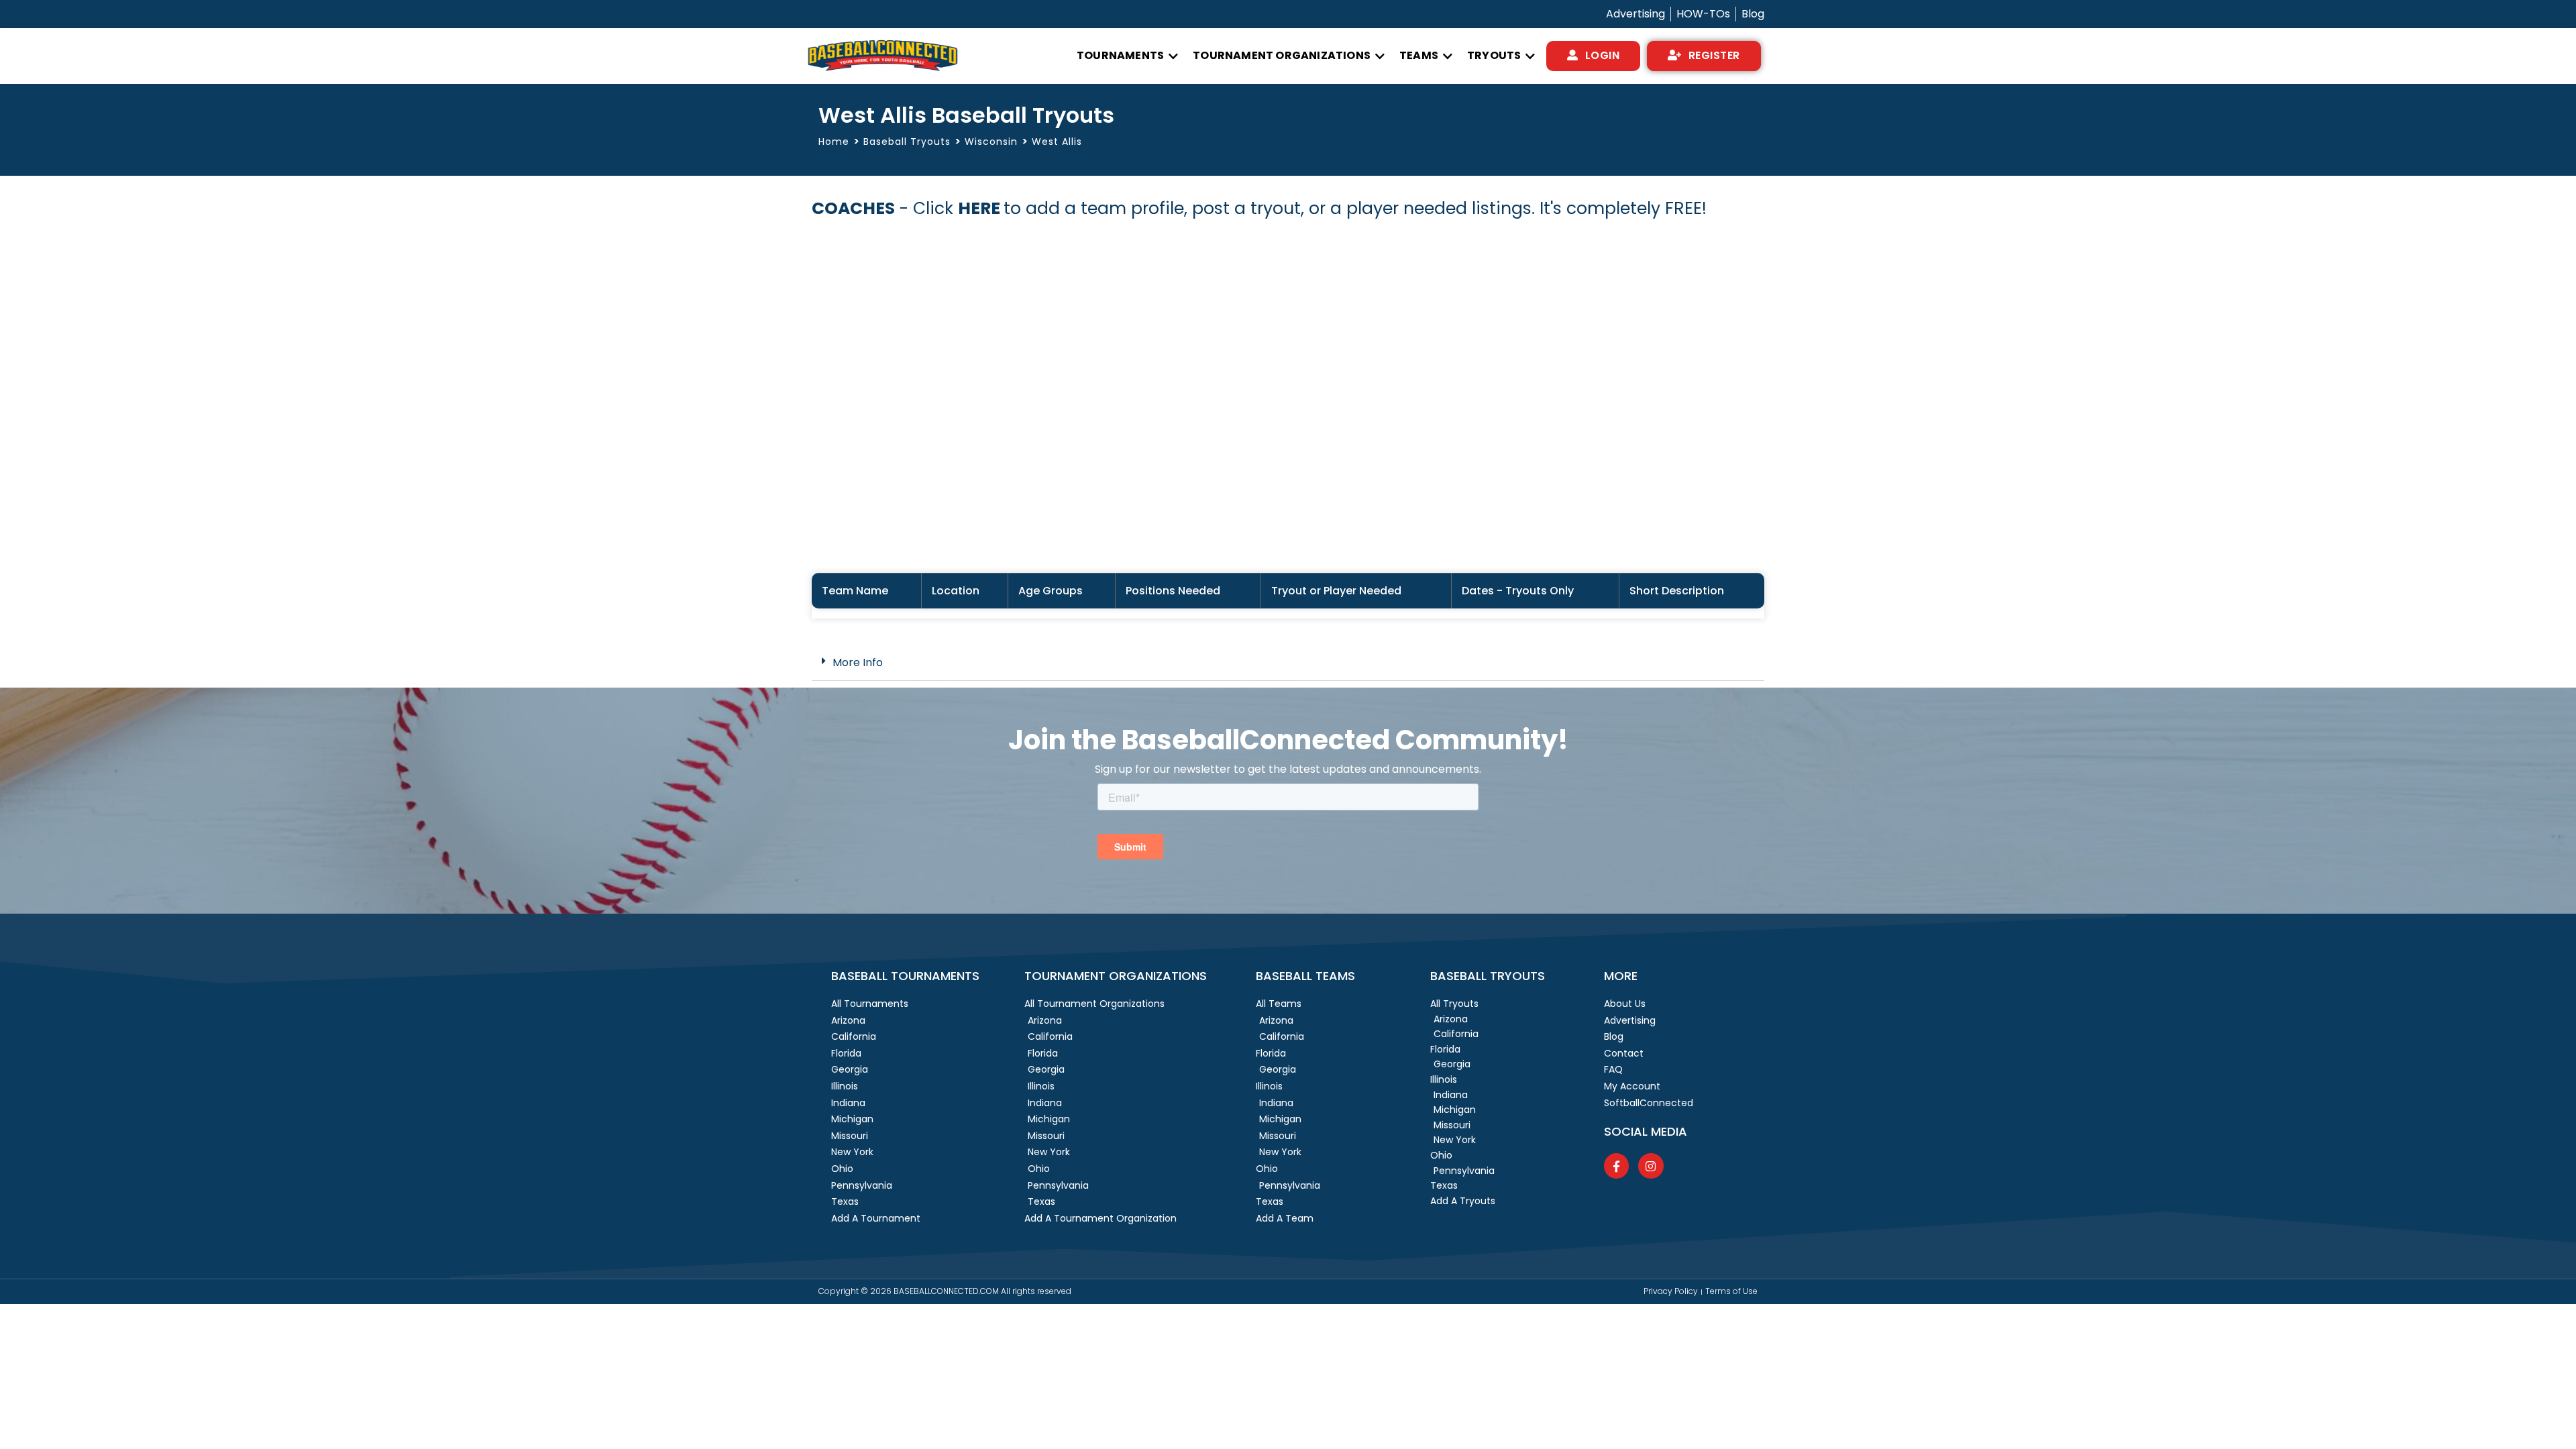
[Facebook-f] (1616, 1166)
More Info (858, 662)
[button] (1128, 56)
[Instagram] (1651, 1166)
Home (834, 142)
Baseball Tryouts (907, 142)
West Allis (1057, 142)
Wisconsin (991, 142)
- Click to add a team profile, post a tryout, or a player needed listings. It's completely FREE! (1259, 208)
